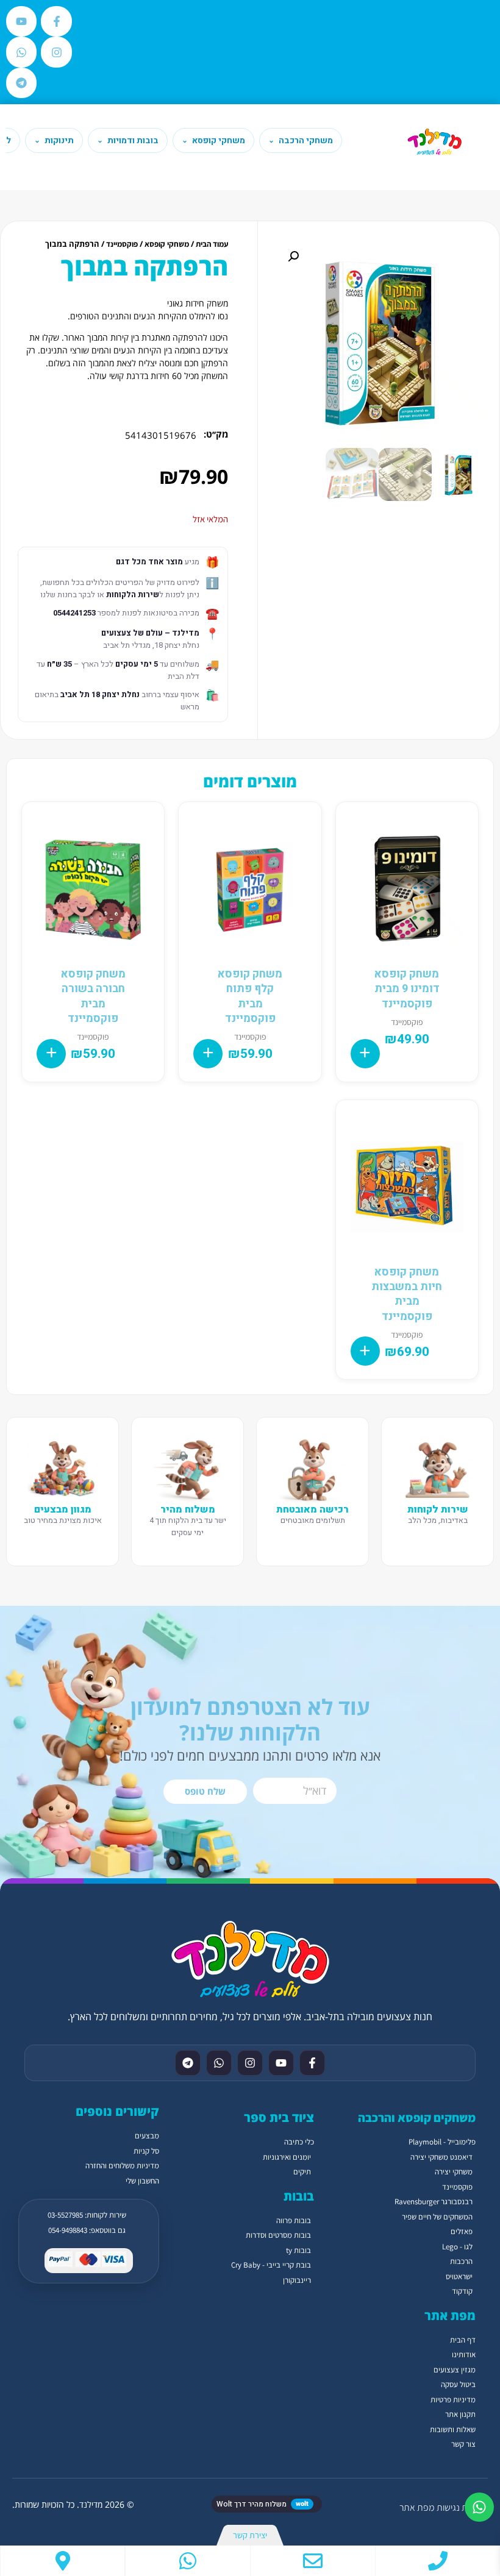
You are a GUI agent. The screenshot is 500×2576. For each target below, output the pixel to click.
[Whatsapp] (21, 52)
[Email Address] (313, 2561)
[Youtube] (21, 21)
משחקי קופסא (167, 244)
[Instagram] (56, 52)
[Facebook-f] (56, 21)
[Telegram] (21, 83)
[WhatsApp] (188, 2561)
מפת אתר (417, 2507)
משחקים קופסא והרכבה (417, 2118)
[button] (293, 257)
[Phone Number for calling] (438, 2561)
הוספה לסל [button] (365, 1054)
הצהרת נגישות (462, 2507)
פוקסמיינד (122, 244)
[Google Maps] (62, 2561)
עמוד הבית (212, 244)
